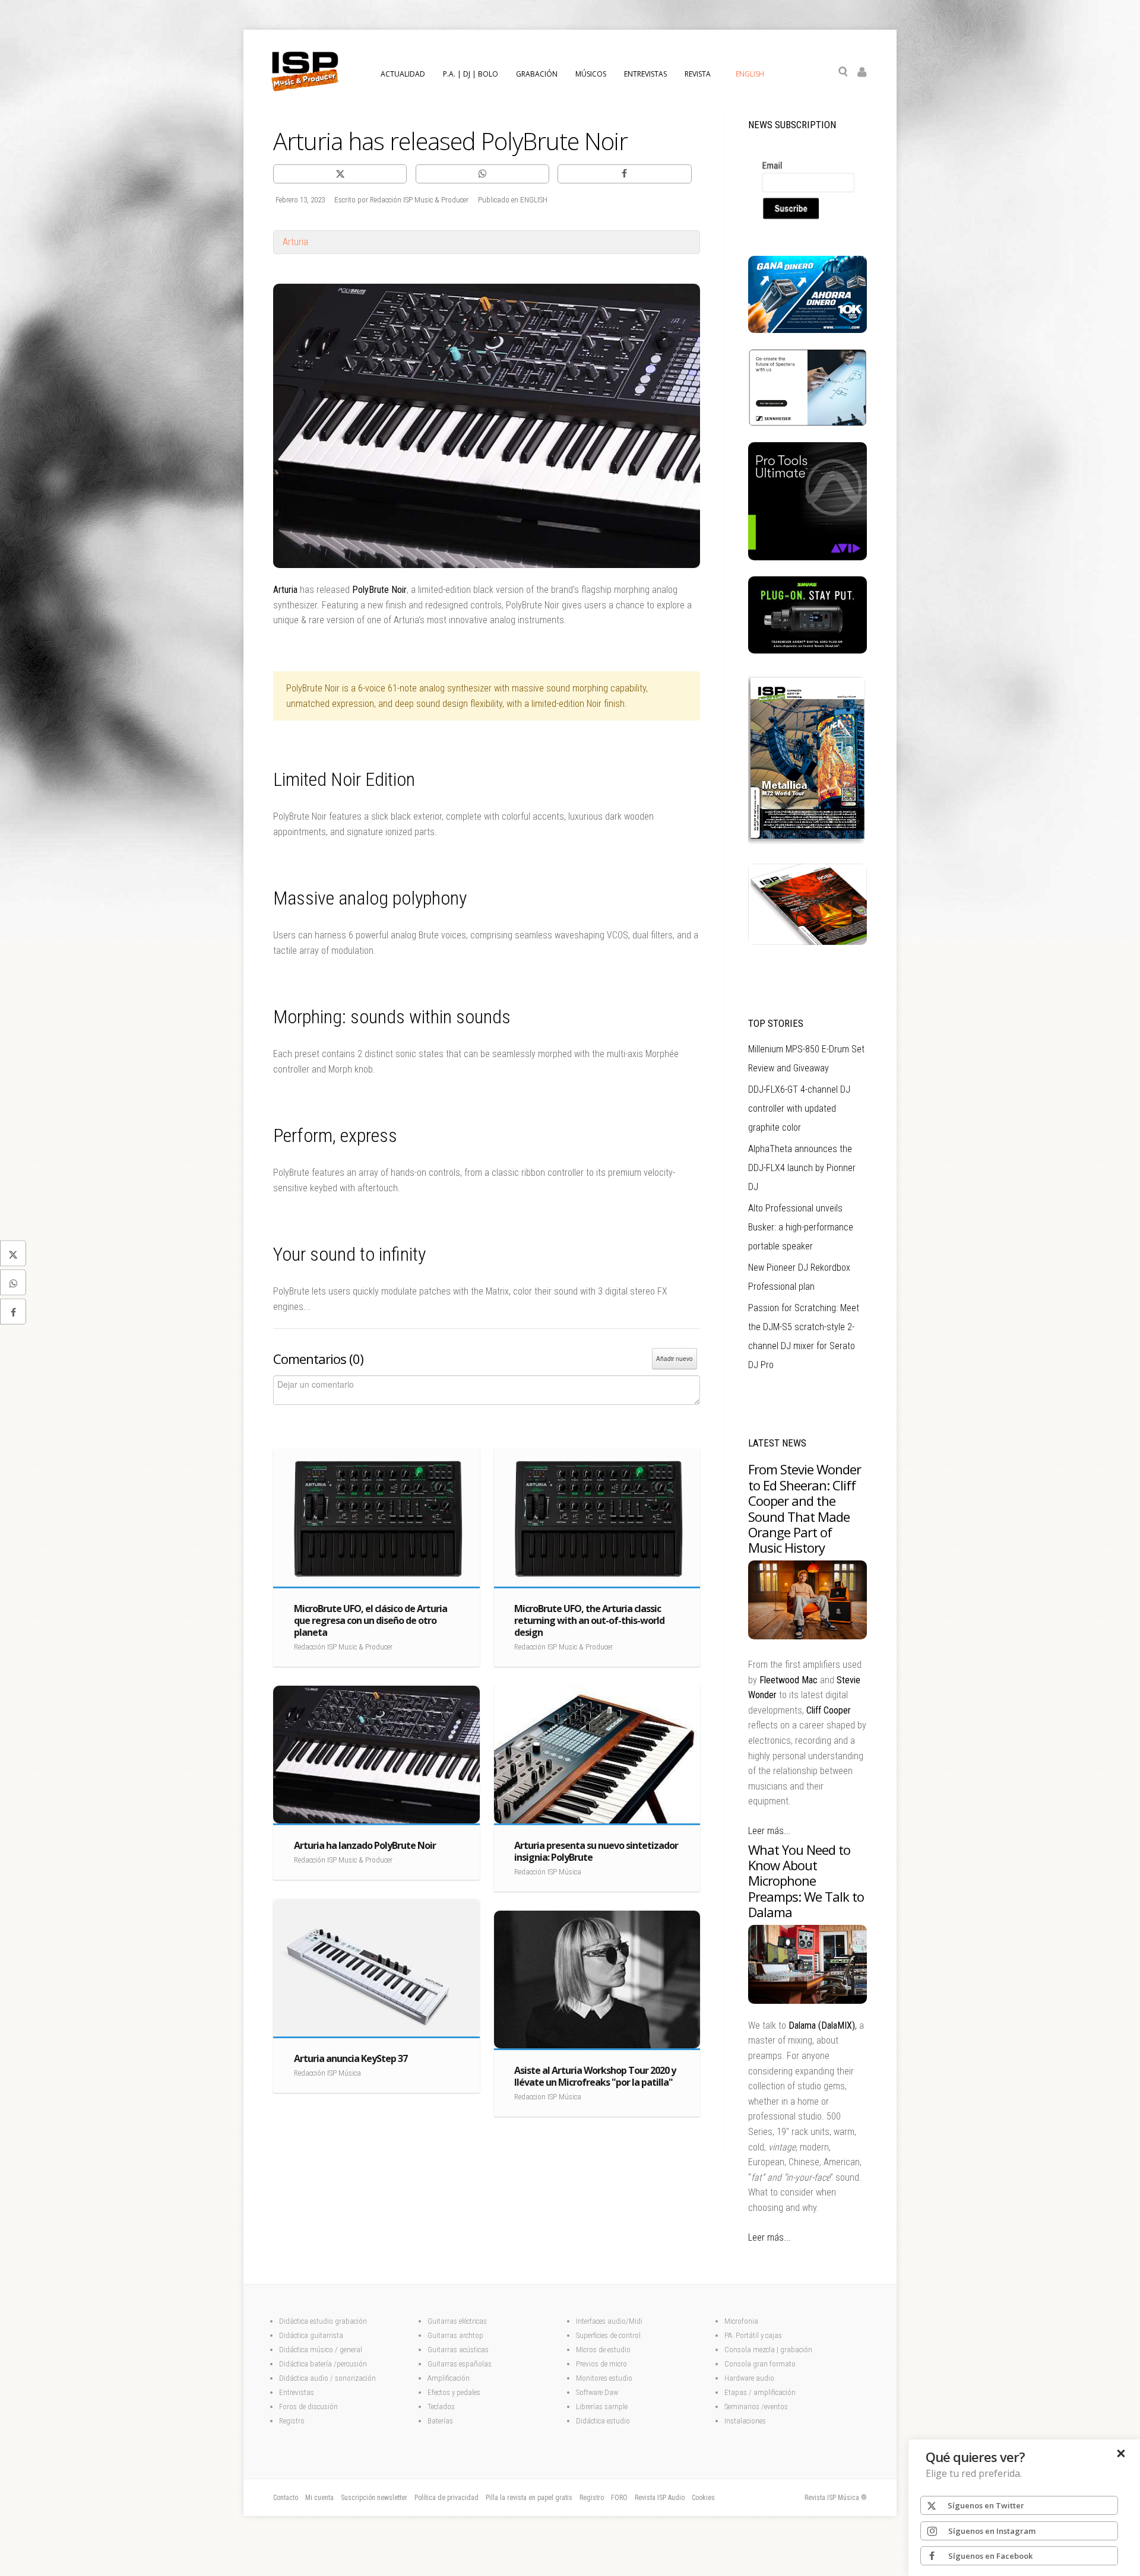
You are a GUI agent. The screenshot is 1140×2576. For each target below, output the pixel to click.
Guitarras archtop (455, 2335)
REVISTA (698, 74)
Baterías (440, 2421)
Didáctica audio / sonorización (327, 2378)
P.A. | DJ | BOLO (471, 74)
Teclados (442, 2407)
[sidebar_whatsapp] (13, 1283)
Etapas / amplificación (760, 2392)
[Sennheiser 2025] (807, 423)
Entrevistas (297, 2392)
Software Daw (597, 2392)
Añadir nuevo (674, 1359)
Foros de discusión (308, 2407)
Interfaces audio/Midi (609, 2321)
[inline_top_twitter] (340, 174)
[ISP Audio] (807, 942)
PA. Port (737, 2335)
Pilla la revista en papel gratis (529, 2498)
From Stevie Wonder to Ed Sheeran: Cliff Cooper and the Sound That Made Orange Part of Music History (805, 1508)
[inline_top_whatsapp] (482, 174)
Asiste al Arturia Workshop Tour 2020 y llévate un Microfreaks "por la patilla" (595, 2076)
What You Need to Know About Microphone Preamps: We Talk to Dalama (806, 1881)
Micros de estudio (603, 2350)
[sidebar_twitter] (13, 1254)
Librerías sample (602, 2407)
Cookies (703, 2498)
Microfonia (741, 2321)
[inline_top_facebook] (624, 174)
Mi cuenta (319, 2498)
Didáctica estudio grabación (323, 2321)
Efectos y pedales (455, 2392)
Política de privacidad (446, 2498)
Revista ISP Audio (660, 2498)
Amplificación (449, 2378)
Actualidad (403, 74)
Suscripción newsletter (374, 2498)
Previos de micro (601, 2364)
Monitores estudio (604, 2378)
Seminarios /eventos (756, 2407)
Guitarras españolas (460, 2364)
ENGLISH (750, 74)
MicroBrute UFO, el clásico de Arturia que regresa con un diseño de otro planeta (370, 1620)
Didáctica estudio (603, 2421)
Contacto (286, 2498)
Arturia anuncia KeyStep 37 (351, 2058)
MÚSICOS (591, 74)
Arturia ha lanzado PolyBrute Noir (365, 1845)
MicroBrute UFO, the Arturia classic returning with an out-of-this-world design (589, 1620)
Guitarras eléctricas (457, 2321)
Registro (292, 2421)
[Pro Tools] (807, 557)
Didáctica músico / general (321, 2350)
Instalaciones (745, 2421)
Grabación (537, 74)
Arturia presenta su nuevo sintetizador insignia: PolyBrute (596, 1851)
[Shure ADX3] (807, 651)
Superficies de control (608, 2335)
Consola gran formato (760, 2364)
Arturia (295, 242)
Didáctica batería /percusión (323, 2364)
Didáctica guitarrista (311, 2335)
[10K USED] (807, 330)
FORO (619, 2498)
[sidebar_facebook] (13, 1312)
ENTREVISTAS (645, 74)
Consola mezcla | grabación (768, 2350)
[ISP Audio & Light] (807, 845)
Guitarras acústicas (459, 2350)
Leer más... (769, 1831)
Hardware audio (749, 2378)
